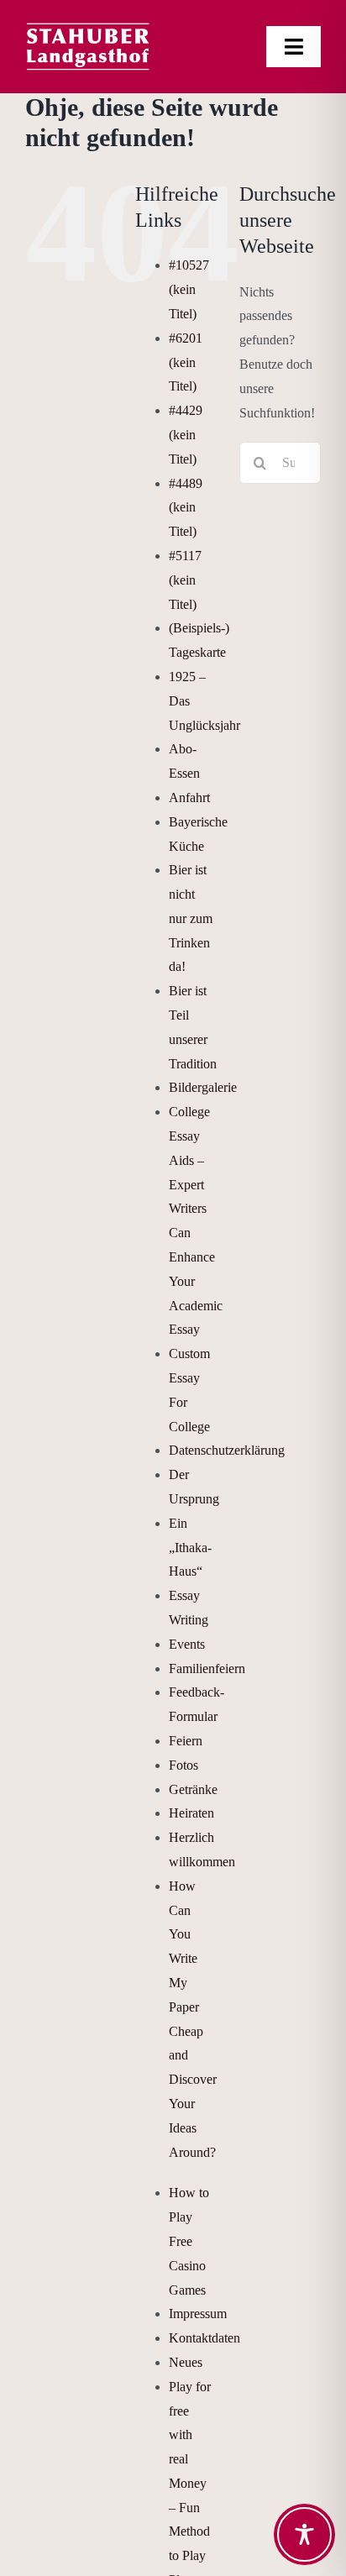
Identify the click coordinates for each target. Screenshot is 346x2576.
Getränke (193, 1789)
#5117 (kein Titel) (185, 580)
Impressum (198, 2314)
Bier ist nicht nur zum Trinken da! (191, 918)
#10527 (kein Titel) (189, 289)
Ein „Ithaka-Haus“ (190, 1548)
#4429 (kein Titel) (186, 435)
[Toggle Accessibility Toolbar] (304, 2534)
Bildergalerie (203, 1087)
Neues (186, 2362)
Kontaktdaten (204, 2338)
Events (187, 1644)
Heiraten (191, 1813)
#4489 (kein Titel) (186, 508)
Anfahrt (189, 797)
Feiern (186, 1741)
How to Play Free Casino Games (189, 2241)
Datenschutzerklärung (227, 1450)
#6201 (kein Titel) (186, 362)
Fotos (183, 1765)
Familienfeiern (207, 1668)
